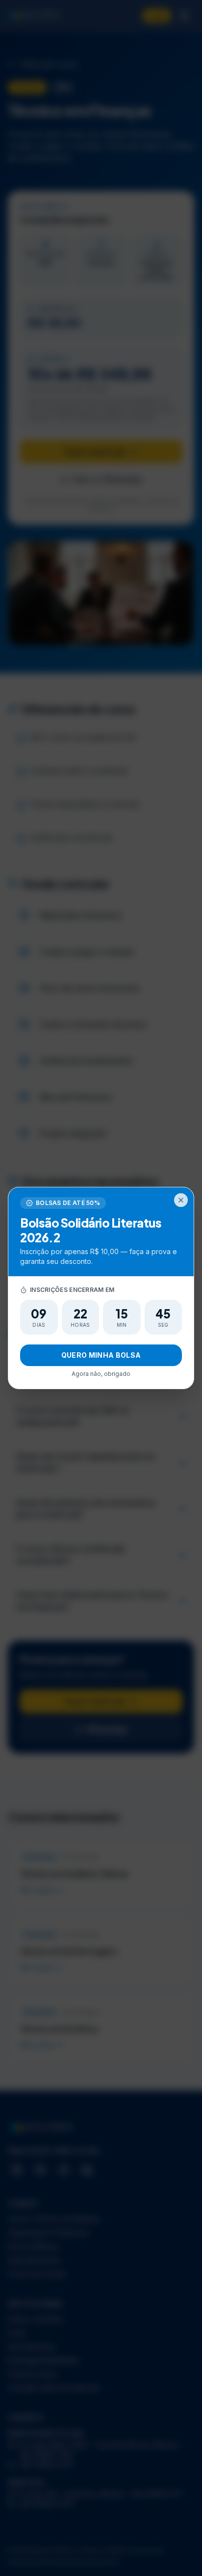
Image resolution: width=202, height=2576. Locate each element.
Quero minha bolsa (101, 1355)
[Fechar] (181, 1200)
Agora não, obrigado (101, 1374)
